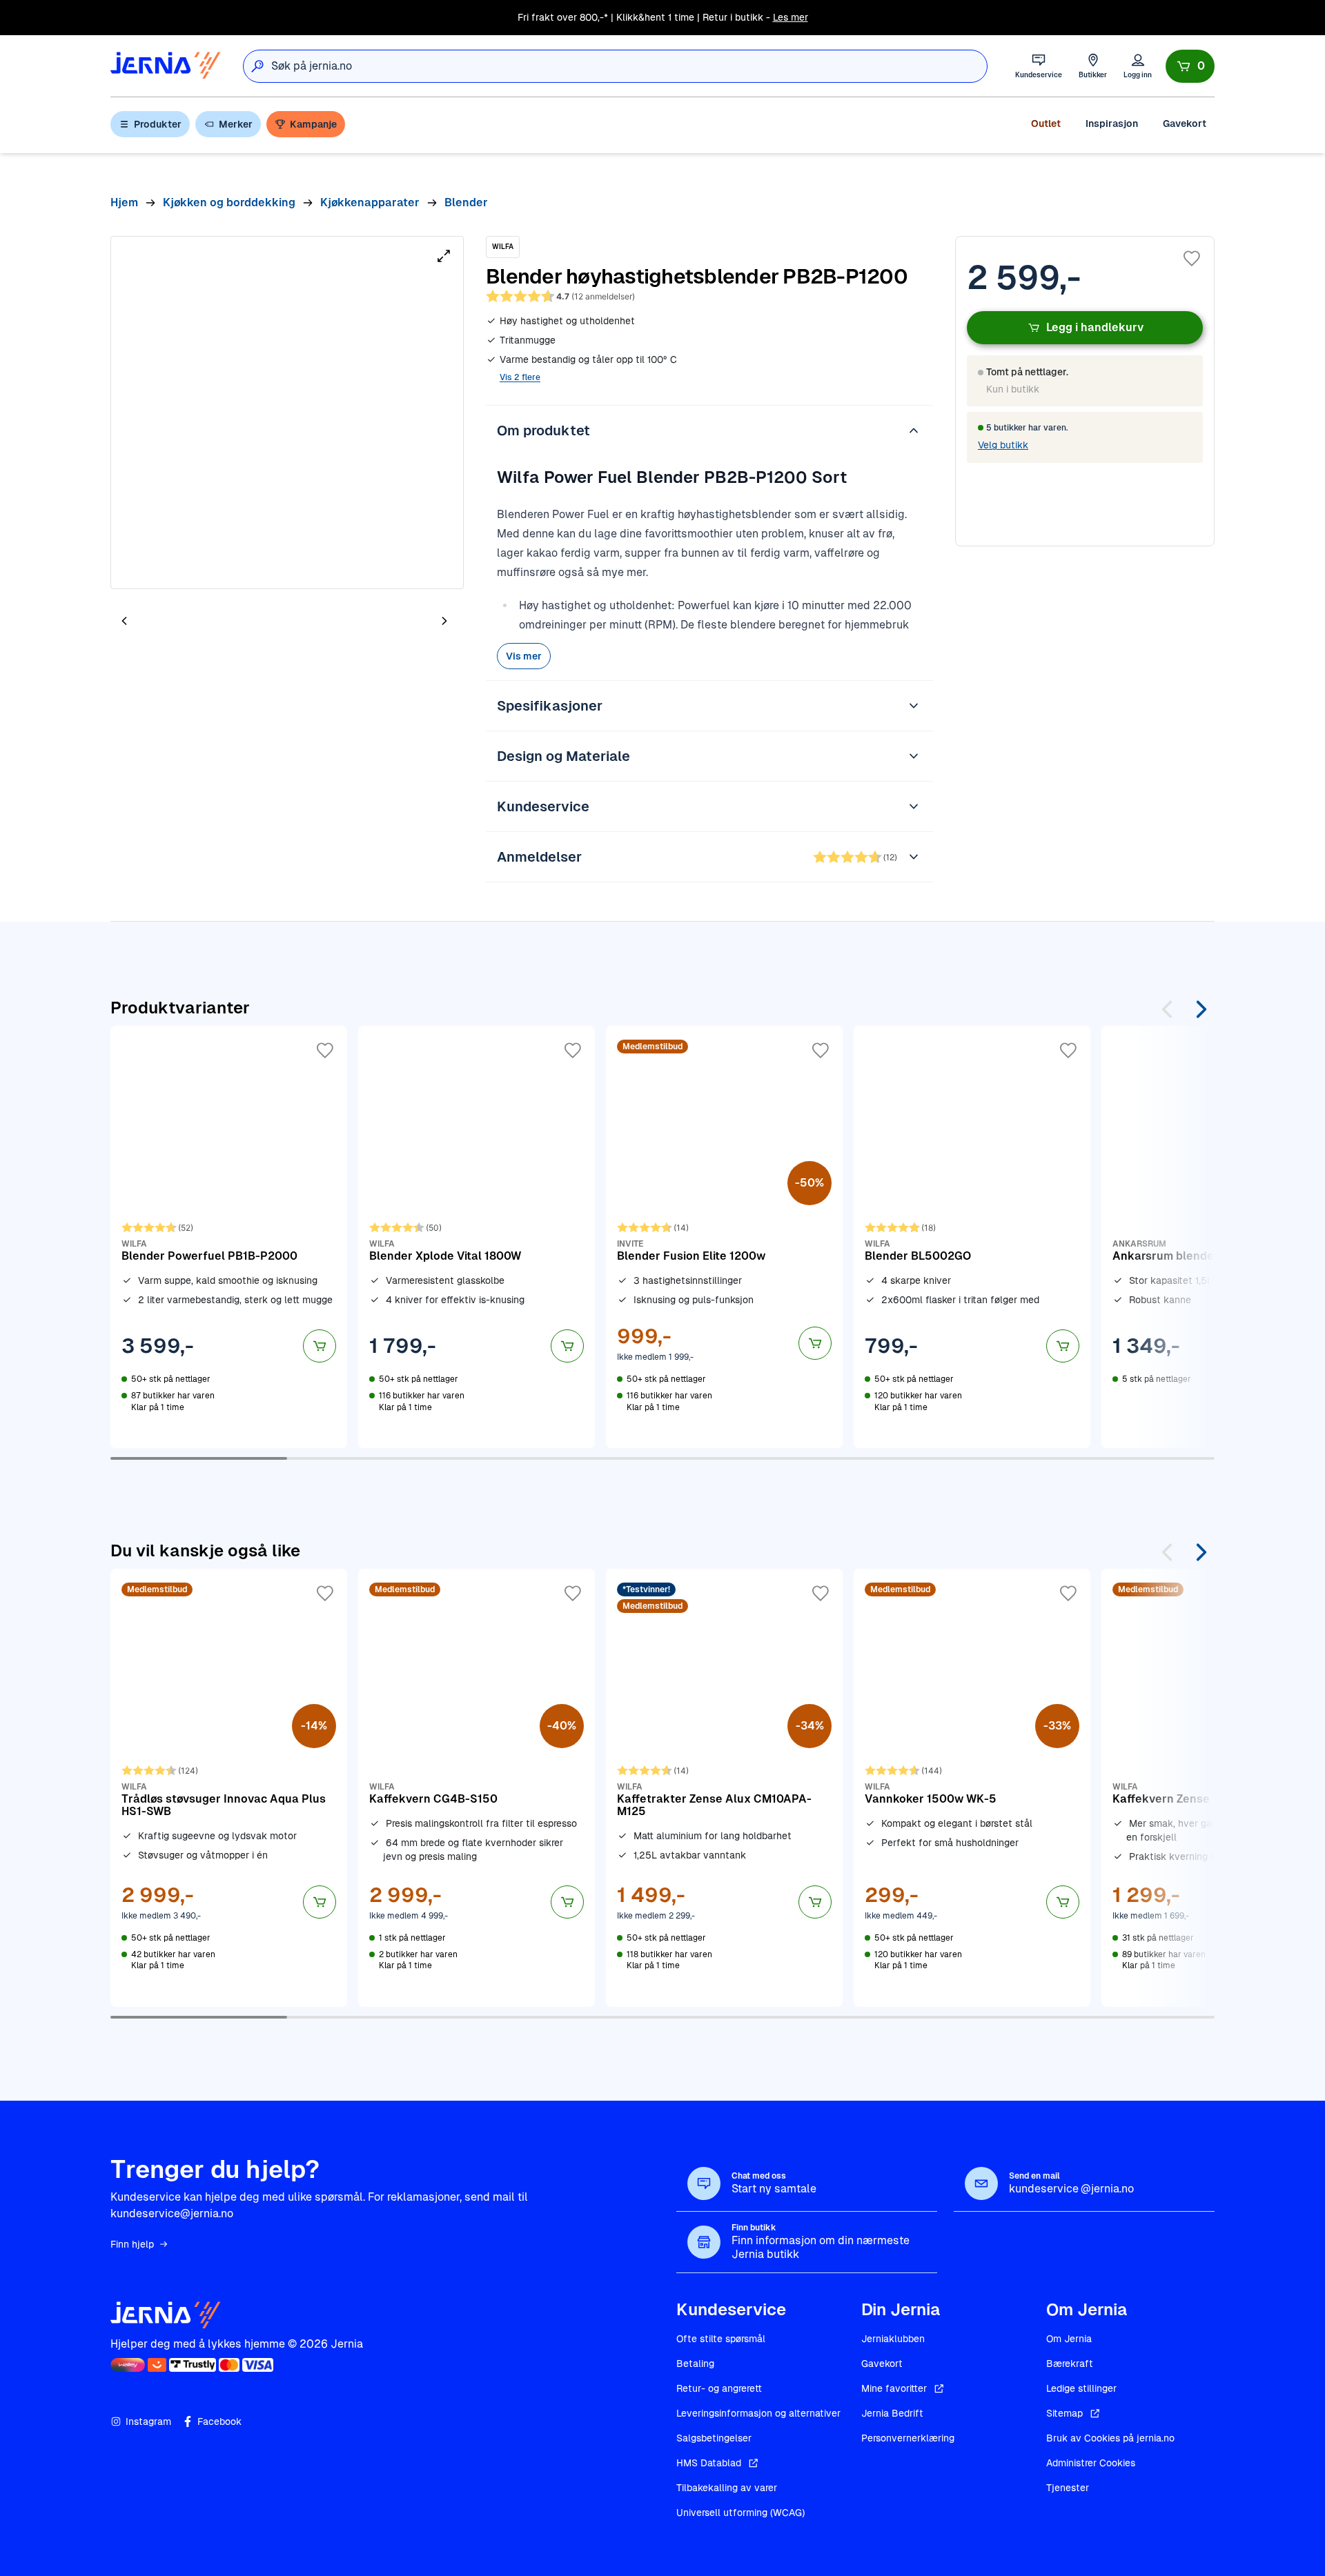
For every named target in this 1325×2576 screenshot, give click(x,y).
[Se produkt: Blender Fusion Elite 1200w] (724, 1237)
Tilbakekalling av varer (727, 2488)
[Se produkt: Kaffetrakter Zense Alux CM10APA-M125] (724, 1787)
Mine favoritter (894, 2388)
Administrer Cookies (1091, 2463)
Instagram (148, 2421)
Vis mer (524, 656)
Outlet (1046, 123)
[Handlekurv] (1190, 66)
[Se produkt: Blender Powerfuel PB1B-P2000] (229, 1237)
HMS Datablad (709, 2463)
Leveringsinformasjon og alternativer (758, 2413)
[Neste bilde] (444, 621)
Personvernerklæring (908, 2438)
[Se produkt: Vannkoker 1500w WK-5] (972, 1787)
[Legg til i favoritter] (1192, 259)
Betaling (695, 2364)
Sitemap (1064, 2413)
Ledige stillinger (1081, 2388)
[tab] (166, 622)
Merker (236, 124)
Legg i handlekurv (1095, 327)
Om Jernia (1069, 2339)
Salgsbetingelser (714, 2438)
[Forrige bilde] (124, 621)
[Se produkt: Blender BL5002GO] (972, 1237)
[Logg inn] (1138, 66)
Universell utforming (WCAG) (740, 2513)
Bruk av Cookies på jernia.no (1110, 2438)
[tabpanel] (287, 413)
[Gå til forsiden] (166, 66)
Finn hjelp (132, 2244)
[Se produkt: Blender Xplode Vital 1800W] (477, 1237)
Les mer (791, 17)
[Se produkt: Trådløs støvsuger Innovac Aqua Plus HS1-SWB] (229, 1787)
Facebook (219, 2421)
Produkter (158, 124)
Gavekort (1185, 123)
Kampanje (313, 124)
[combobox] (629, 66)
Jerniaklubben (893, 2339)
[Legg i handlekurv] (320, 1346)
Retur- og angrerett (719, 2388)
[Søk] (257, 66)
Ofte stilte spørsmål (721, 2339)
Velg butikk (1003, 445)
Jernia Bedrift (892, 2413)
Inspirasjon (1112, 123)
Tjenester (1068, 2488)
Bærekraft (1070, 2364)
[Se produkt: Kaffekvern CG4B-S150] (477, 1787)
